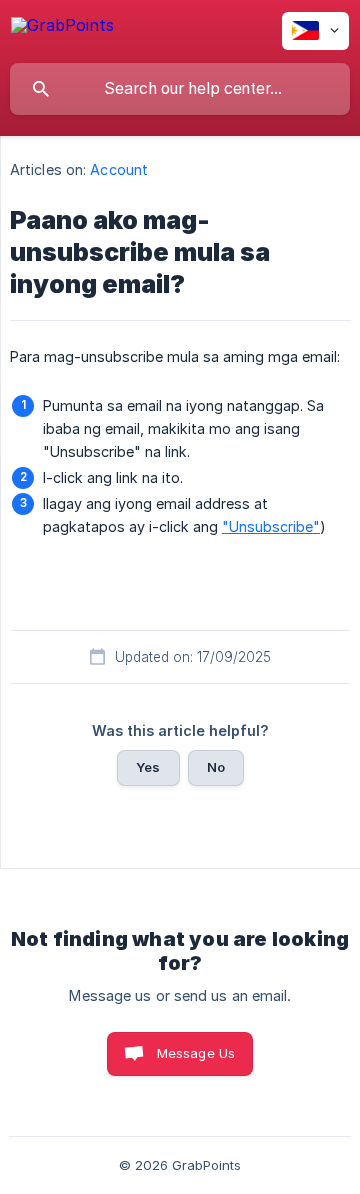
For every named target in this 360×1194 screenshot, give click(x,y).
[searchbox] (180, 89)
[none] (62, 28)
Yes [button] (148, 767)
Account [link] (119, 169)
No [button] (216, 767)
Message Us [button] (196, 1053)
